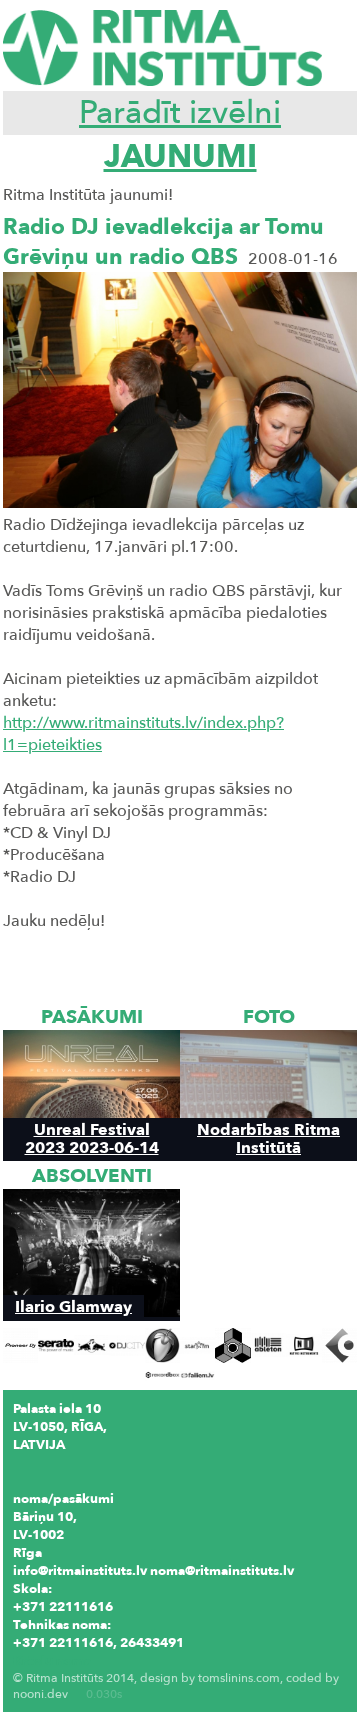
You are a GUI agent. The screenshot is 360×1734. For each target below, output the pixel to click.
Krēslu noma (52, 1661)
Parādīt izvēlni (180, 113)
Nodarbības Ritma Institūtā (268, 1138)
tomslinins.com (239, 1678)
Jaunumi (180, 157)
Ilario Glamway (73, 1306)
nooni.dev (40, 1694)
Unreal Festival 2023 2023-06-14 (92, 1138)
